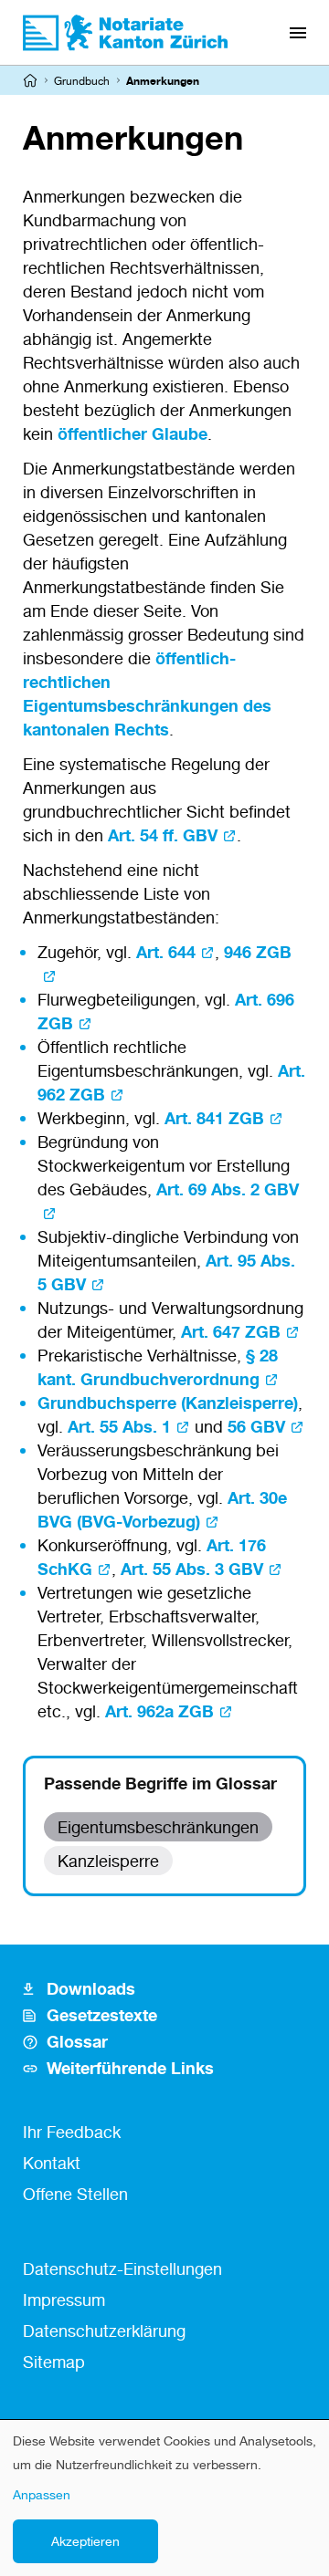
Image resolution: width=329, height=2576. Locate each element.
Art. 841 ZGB (214, 1118)
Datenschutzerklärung (104, 2331)
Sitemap (54, 2362)
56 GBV (256, 1426)
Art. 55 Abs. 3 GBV (192, 1569)
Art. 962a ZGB (159, 1711)
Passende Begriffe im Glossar (160, 1783)
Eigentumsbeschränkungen (158, 1827)
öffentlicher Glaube (133, 433)
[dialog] (164, 2498)
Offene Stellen (75, 2194)
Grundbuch (82, 81)
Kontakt (52, 2163)
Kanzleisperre (108, 1861)
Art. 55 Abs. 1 (119, 1426)
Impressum (64, 2300)
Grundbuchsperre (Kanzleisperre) (168, 1403)
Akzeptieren (85, 2541)
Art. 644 (166, 952)
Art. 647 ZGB (231, 1331)
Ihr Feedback (72, 2132)
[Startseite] (30, 80)
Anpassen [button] (42, 2494)
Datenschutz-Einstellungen (122, 2268)
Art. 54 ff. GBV (163, 835)
